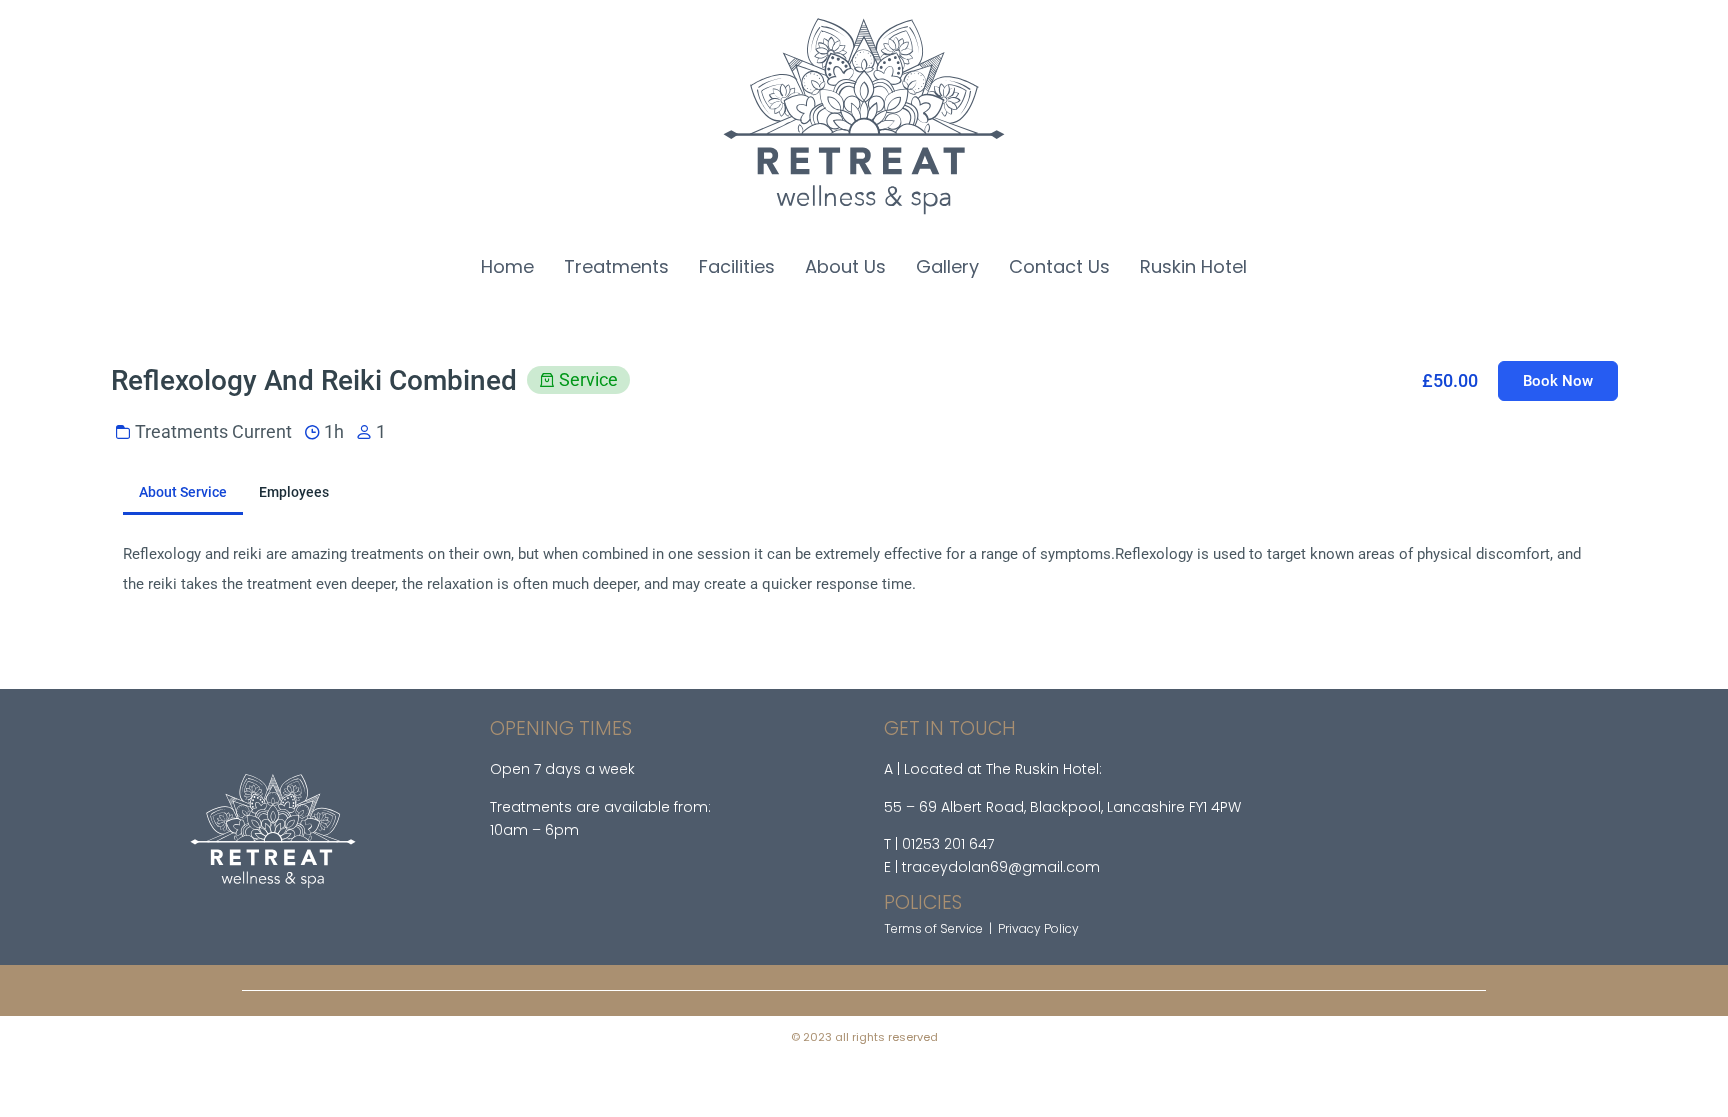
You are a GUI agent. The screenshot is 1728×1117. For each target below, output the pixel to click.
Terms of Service (933, 928)
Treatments (616, 266)
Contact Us (1059, 266)
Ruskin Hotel (1193, 266)
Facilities (737, 266)
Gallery (947, 266)
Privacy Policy (1038, 928)
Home (507, 266)
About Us (845, 266)
